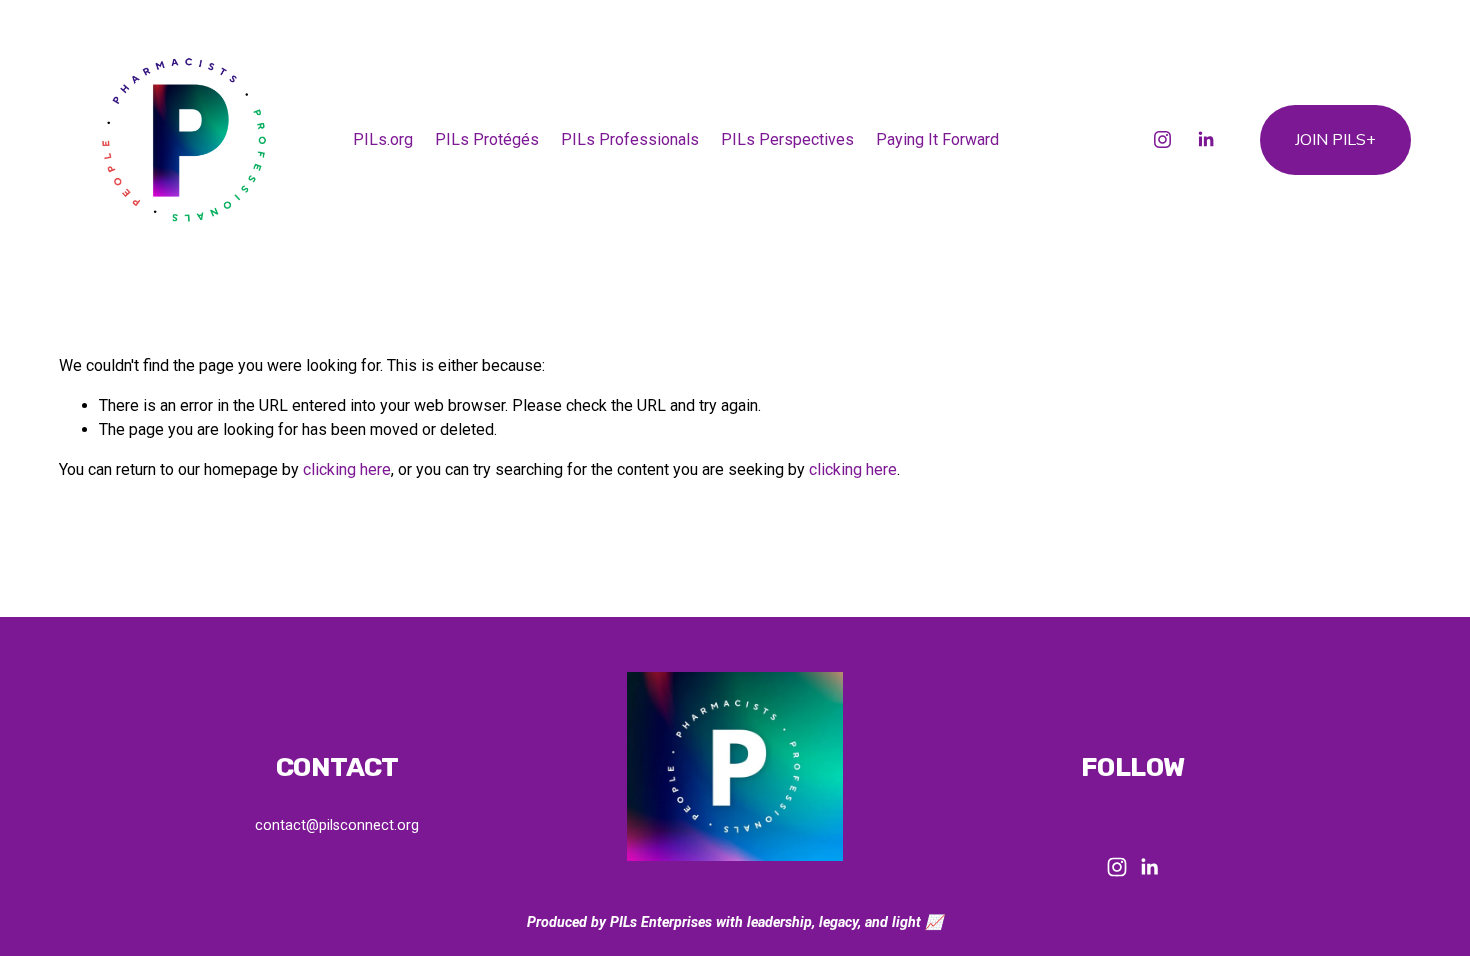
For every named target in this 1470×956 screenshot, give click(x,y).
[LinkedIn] (1205, 139)
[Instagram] (1162, 139)
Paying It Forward (937, 139)
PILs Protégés (487, 139)
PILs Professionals (630, 139)
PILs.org (383, 139)
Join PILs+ (1335, 140)
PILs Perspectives (787, 139)
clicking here (347, 469)
